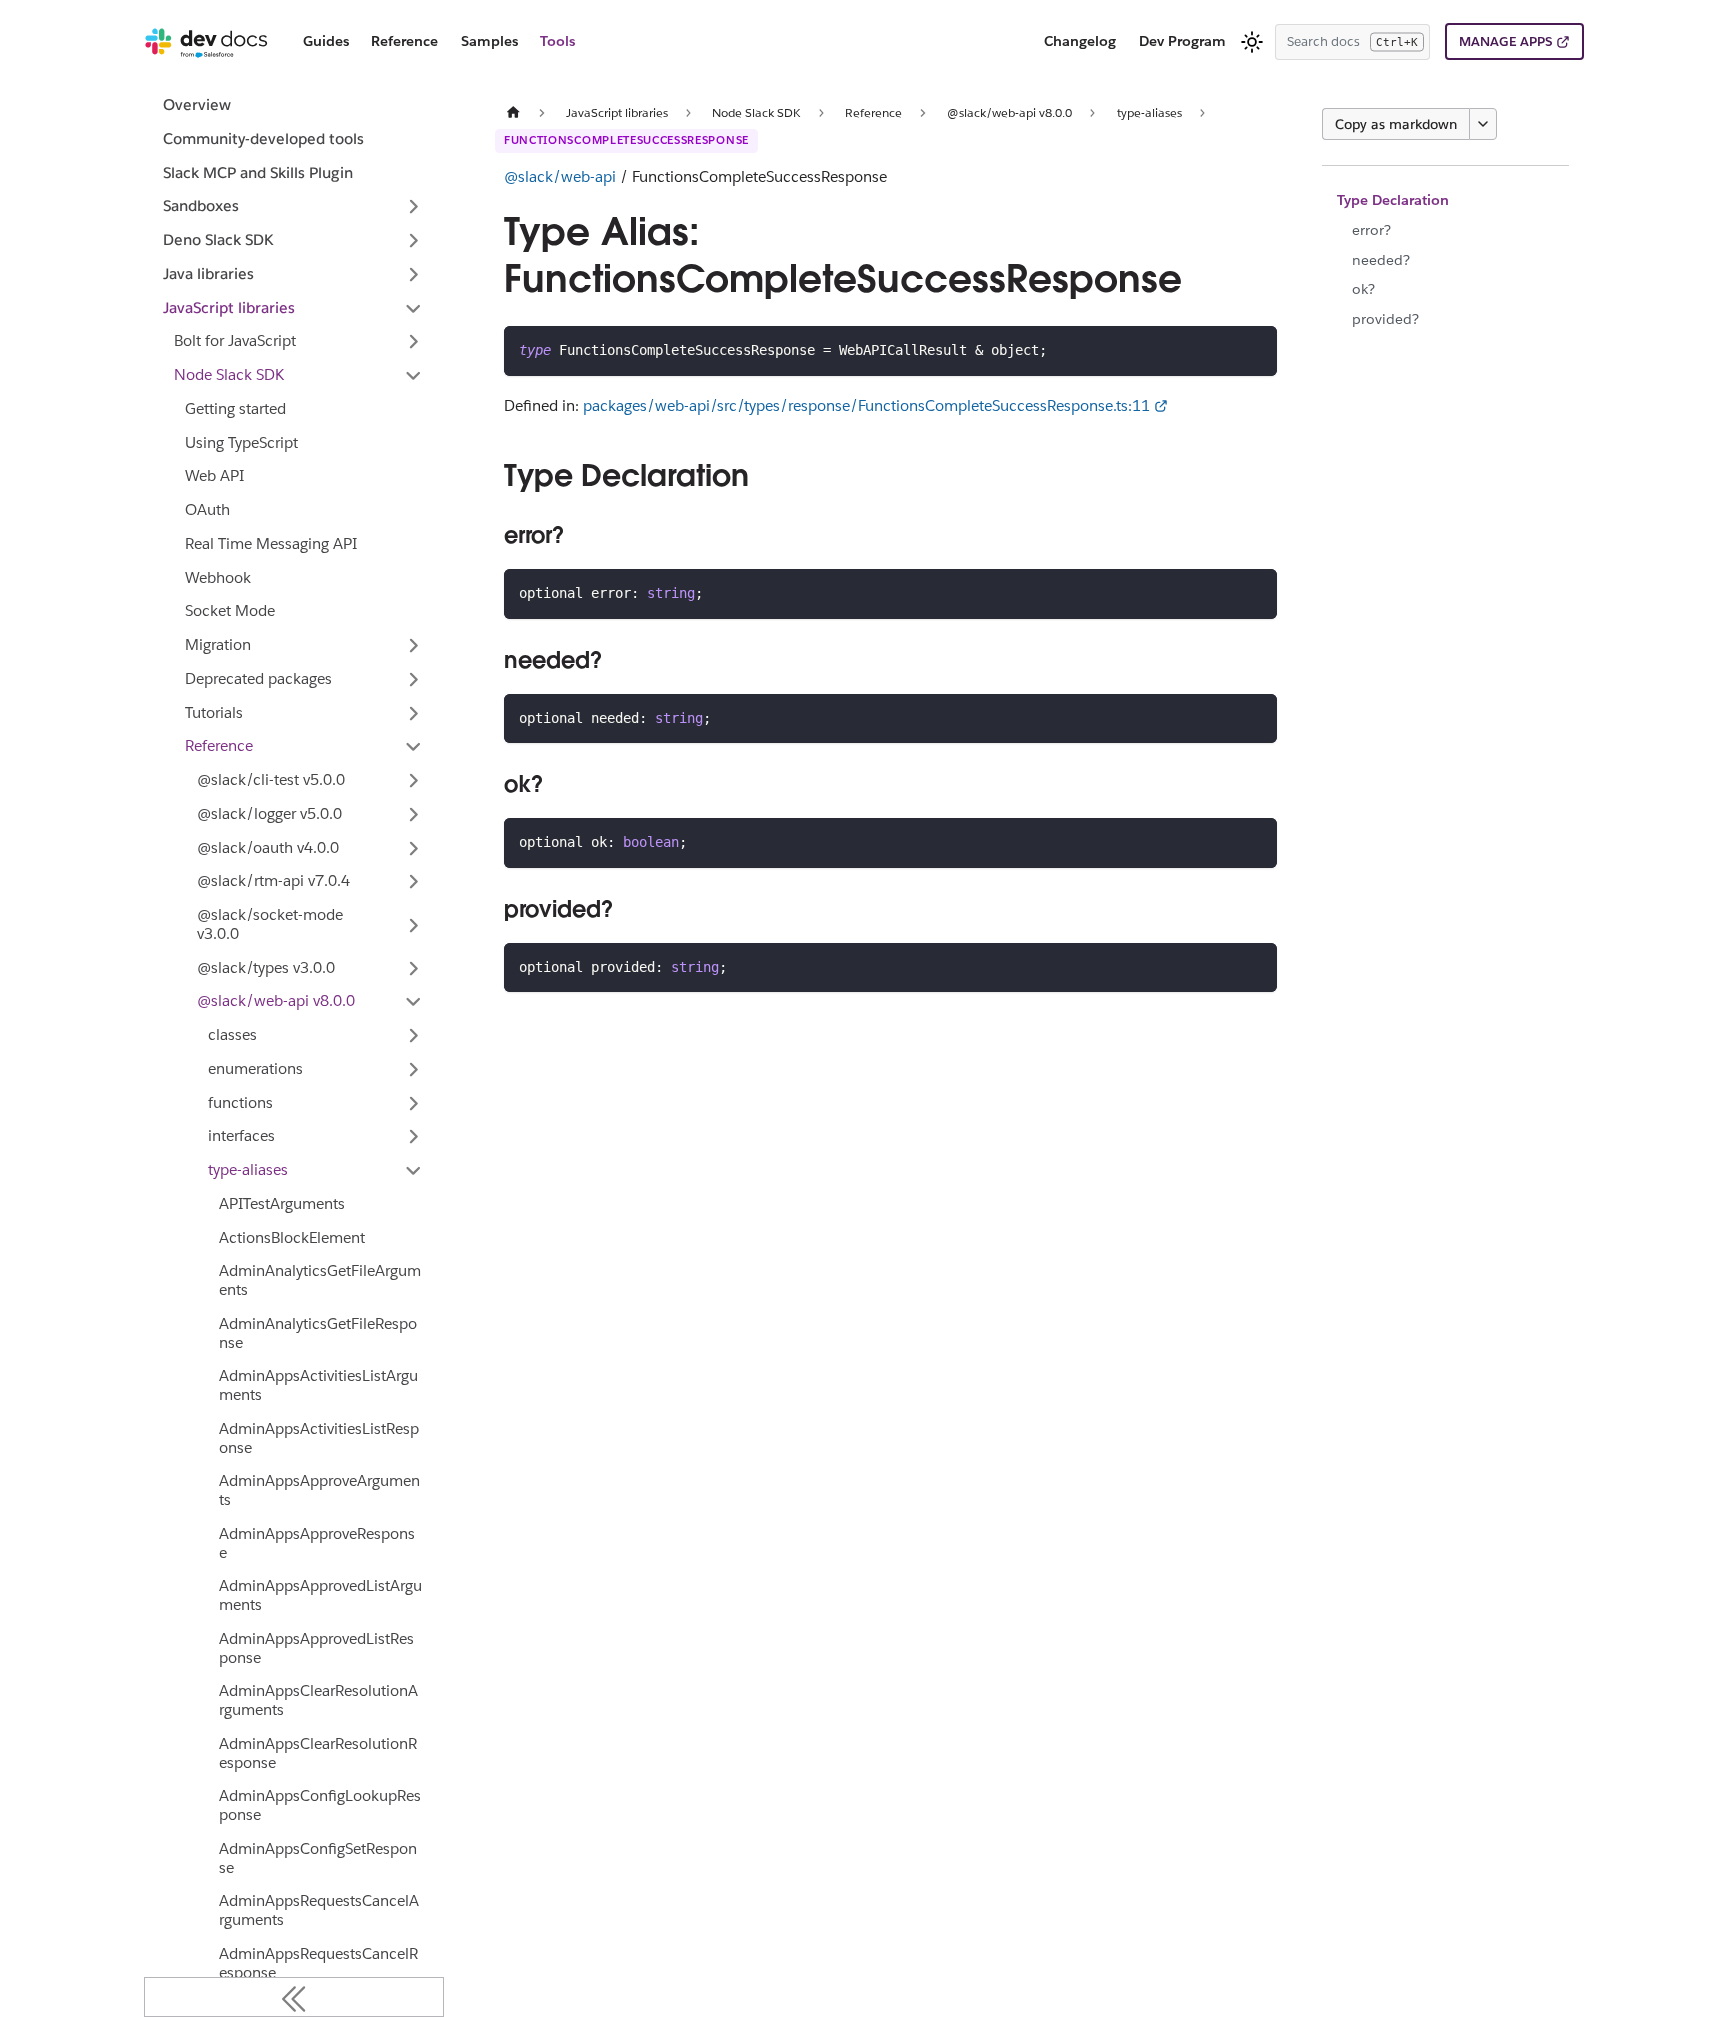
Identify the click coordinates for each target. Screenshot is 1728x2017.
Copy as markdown (1396, 124)
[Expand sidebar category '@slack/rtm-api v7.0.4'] (413, 882)
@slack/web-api (560, 176)
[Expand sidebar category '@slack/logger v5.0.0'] (413, 814)
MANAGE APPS (1505, 41)
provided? (1385, 319)
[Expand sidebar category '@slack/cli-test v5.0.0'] (413, 781)
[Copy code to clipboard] (1253, 349)
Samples (489, 41)
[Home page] (513, 112)
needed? (1381, 260)
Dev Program (1182, 41)
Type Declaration (1393, 200)
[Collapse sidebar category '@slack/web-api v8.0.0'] (413, 1002)
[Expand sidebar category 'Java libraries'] (413, 274)
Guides (326, 41)
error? (1371, 230)
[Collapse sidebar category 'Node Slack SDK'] (413, 376)
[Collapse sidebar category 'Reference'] (413, 747)
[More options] (1483, 124)
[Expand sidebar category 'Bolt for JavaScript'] (413, 342)
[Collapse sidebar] (294, 1997)
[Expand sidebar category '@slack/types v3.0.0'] (413, 968)
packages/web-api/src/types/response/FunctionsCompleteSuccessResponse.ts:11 (866, 405)
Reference (404, 41)
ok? (1363, 289)
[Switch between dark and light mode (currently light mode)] (1252, 42)
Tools (557, 41)
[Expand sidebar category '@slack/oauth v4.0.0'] (413, 848)
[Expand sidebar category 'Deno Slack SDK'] (413, 241)
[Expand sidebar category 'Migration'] (413, 646)
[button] (293, 207)
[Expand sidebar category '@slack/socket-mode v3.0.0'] (413, 925)
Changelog (1080, 41)
